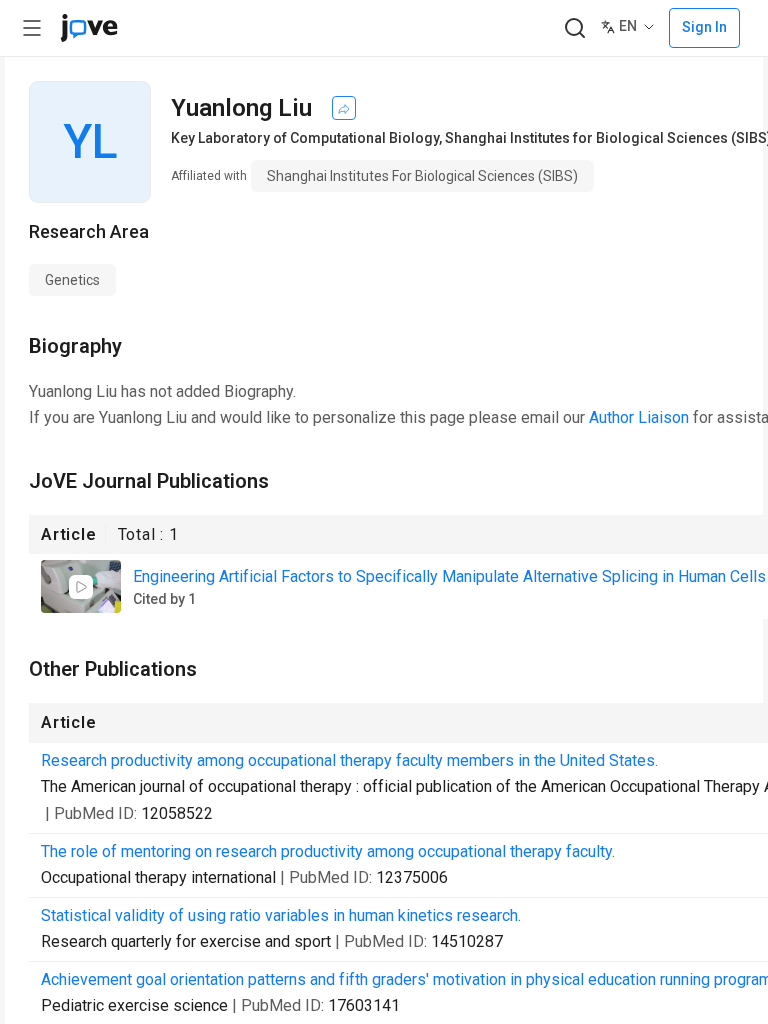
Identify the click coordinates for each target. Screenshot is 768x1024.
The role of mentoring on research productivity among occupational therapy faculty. (328, 851)
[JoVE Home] (89, 28)
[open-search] (574, 28)
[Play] (81, 587)
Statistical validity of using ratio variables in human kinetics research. (281, 915)
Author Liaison (639, 417)
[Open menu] (32, 28)
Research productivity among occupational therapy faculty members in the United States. (349, 760)
